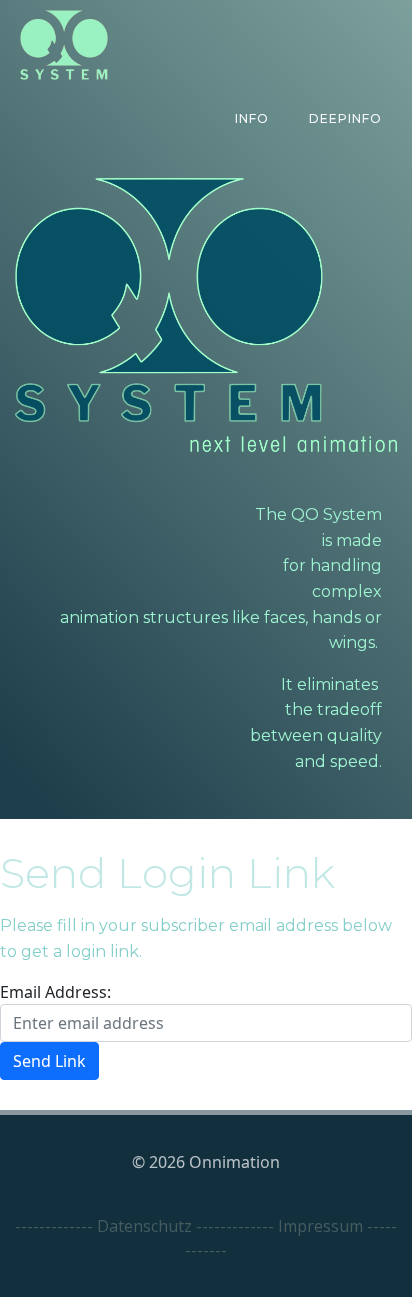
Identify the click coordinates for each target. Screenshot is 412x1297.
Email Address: (55, 992)
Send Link (49, 1061)
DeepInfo (345, 118)
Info (252, 118)
